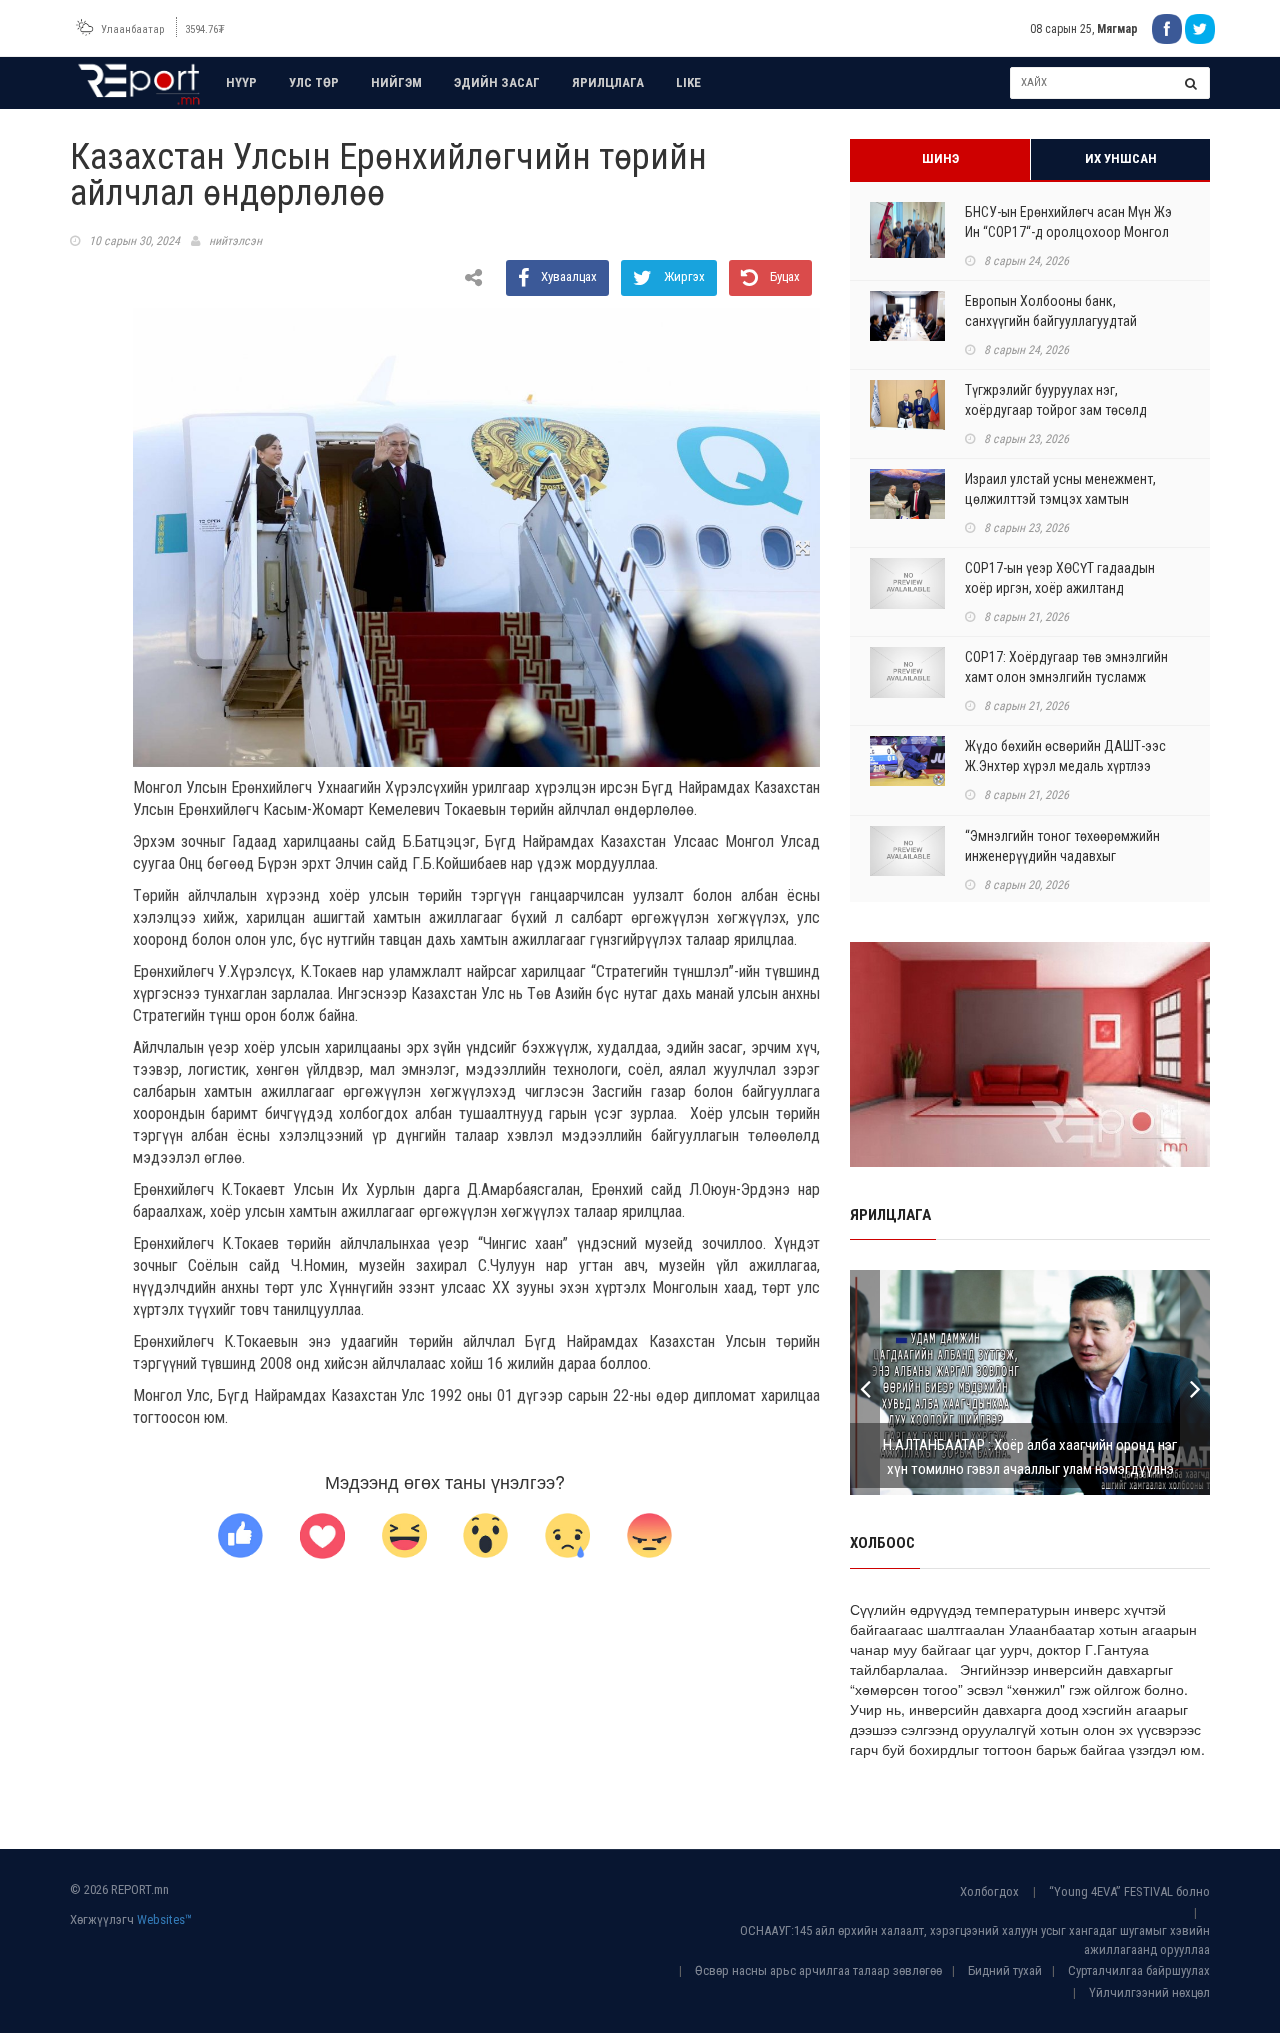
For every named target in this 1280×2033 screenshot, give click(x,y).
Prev (865, 1382)
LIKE (688, 82)
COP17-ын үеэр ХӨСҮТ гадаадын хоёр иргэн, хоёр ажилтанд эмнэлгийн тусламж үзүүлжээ (1060, 588)
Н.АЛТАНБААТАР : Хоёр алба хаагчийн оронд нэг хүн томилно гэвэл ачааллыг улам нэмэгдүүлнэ (1030, 1457)
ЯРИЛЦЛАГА (608, 82)
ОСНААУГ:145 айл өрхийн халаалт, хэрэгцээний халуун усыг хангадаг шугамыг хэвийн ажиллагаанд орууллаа (975, 1940)
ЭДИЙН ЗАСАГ (497, 82)
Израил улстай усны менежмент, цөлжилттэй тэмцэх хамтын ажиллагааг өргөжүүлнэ (1060, 499)
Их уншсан (1121, 158)
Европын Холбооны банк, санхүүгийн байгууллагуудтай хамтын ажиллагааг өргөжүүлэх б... (1067, 321)
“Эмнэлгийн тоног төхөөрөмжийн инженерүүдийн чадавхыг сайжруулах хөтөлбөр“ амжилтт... (1062, 856)
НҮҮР (241, 82)
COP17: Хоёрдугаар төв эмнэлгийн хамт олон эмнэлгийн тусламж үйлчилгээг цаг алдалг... (1066, 677)
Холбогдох (989, 1891)
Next (1195, 1382)
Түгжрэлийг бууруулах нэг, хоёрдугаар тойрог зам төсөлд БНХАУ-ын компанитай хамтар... (1060, 410)
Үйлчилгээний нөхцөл (1149, 1992)
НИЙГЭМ (396, 82)
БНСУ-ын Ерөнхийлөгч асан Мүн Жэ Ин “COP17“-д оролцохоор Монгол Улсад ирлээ (1068, 232)
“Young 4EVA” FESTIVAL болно (1129, 1891)
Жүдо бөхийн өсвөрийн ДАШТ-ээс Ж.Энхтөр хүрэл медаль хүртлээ (1065, 756)
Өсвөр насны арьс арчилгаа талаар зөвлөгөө (818, 1970)
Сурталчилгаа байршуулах (1139, 1970)
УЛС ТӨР (314, 82)
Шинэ (940, 158)
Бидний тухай (1005, 1970)
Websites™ (164, 1919)
